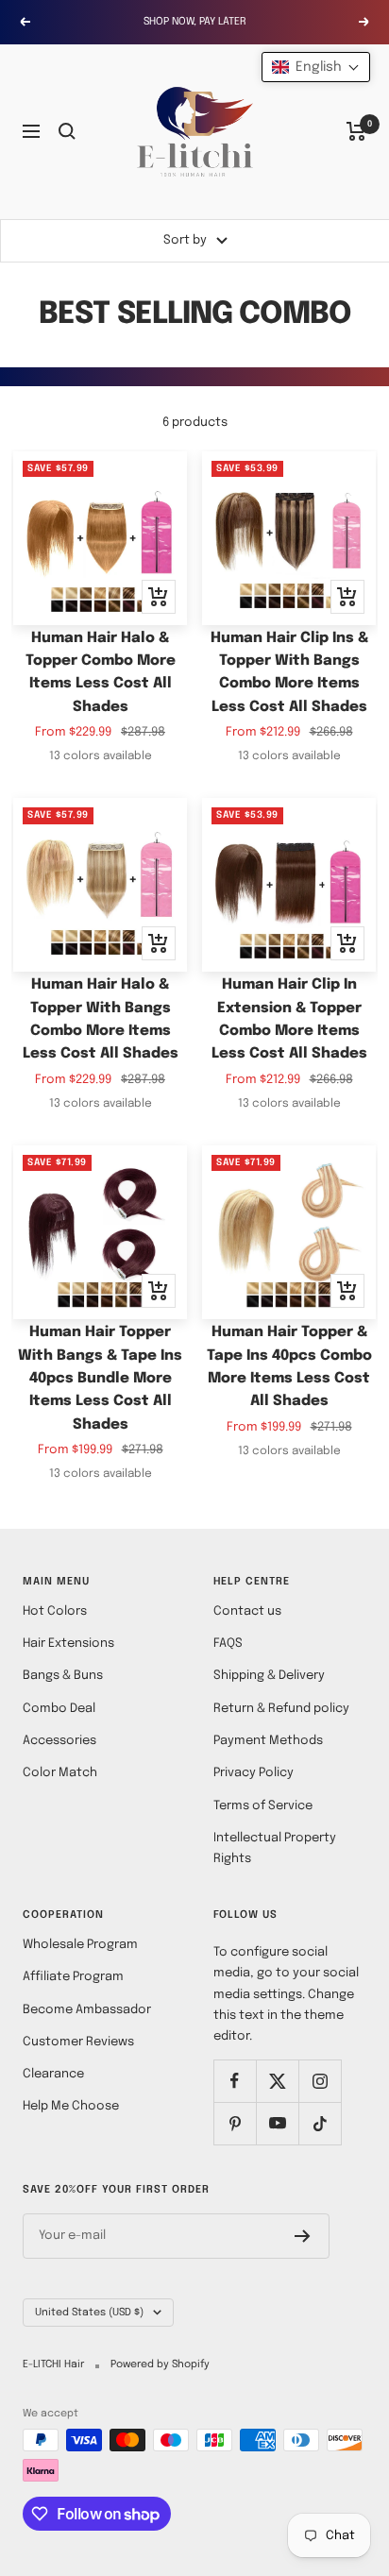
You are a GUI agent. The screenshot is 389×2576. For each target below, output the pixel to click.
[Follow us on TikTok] (320, 2123)
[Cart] (356, 131)
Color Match (60, 1773)
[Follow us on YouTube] (277, 2123)
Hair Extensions (68, 1644)
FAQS (228, 1644)
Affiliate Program (73, 1977)
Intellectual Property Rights (275, 1848)
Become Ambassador (87, 2010)
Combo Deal (59, 1709)
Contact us (247, 1611)
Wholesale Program (80, 1945)
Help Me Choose (71, 2106)
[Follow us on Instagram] (320, 2081)
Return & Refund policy (281, 1709)
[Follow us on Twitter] (277, 2081)
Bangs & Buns (63, 1676)
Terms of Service (263, 1806)
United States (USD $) (89, 2313)
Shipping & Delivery (269, 1676)
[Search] (67, 131)
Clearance (53, 2074)
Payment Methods (268, 1741)
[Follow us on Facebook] (235, 2081)
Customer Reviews (78, 2042)
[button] (316, 67)
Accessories (59, 1741)
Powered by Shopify (160, 2364)
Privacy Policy (254, 1773)
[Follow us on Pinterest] (235, 2123)
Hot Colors (55, 1611)
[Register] (303, 2236)
